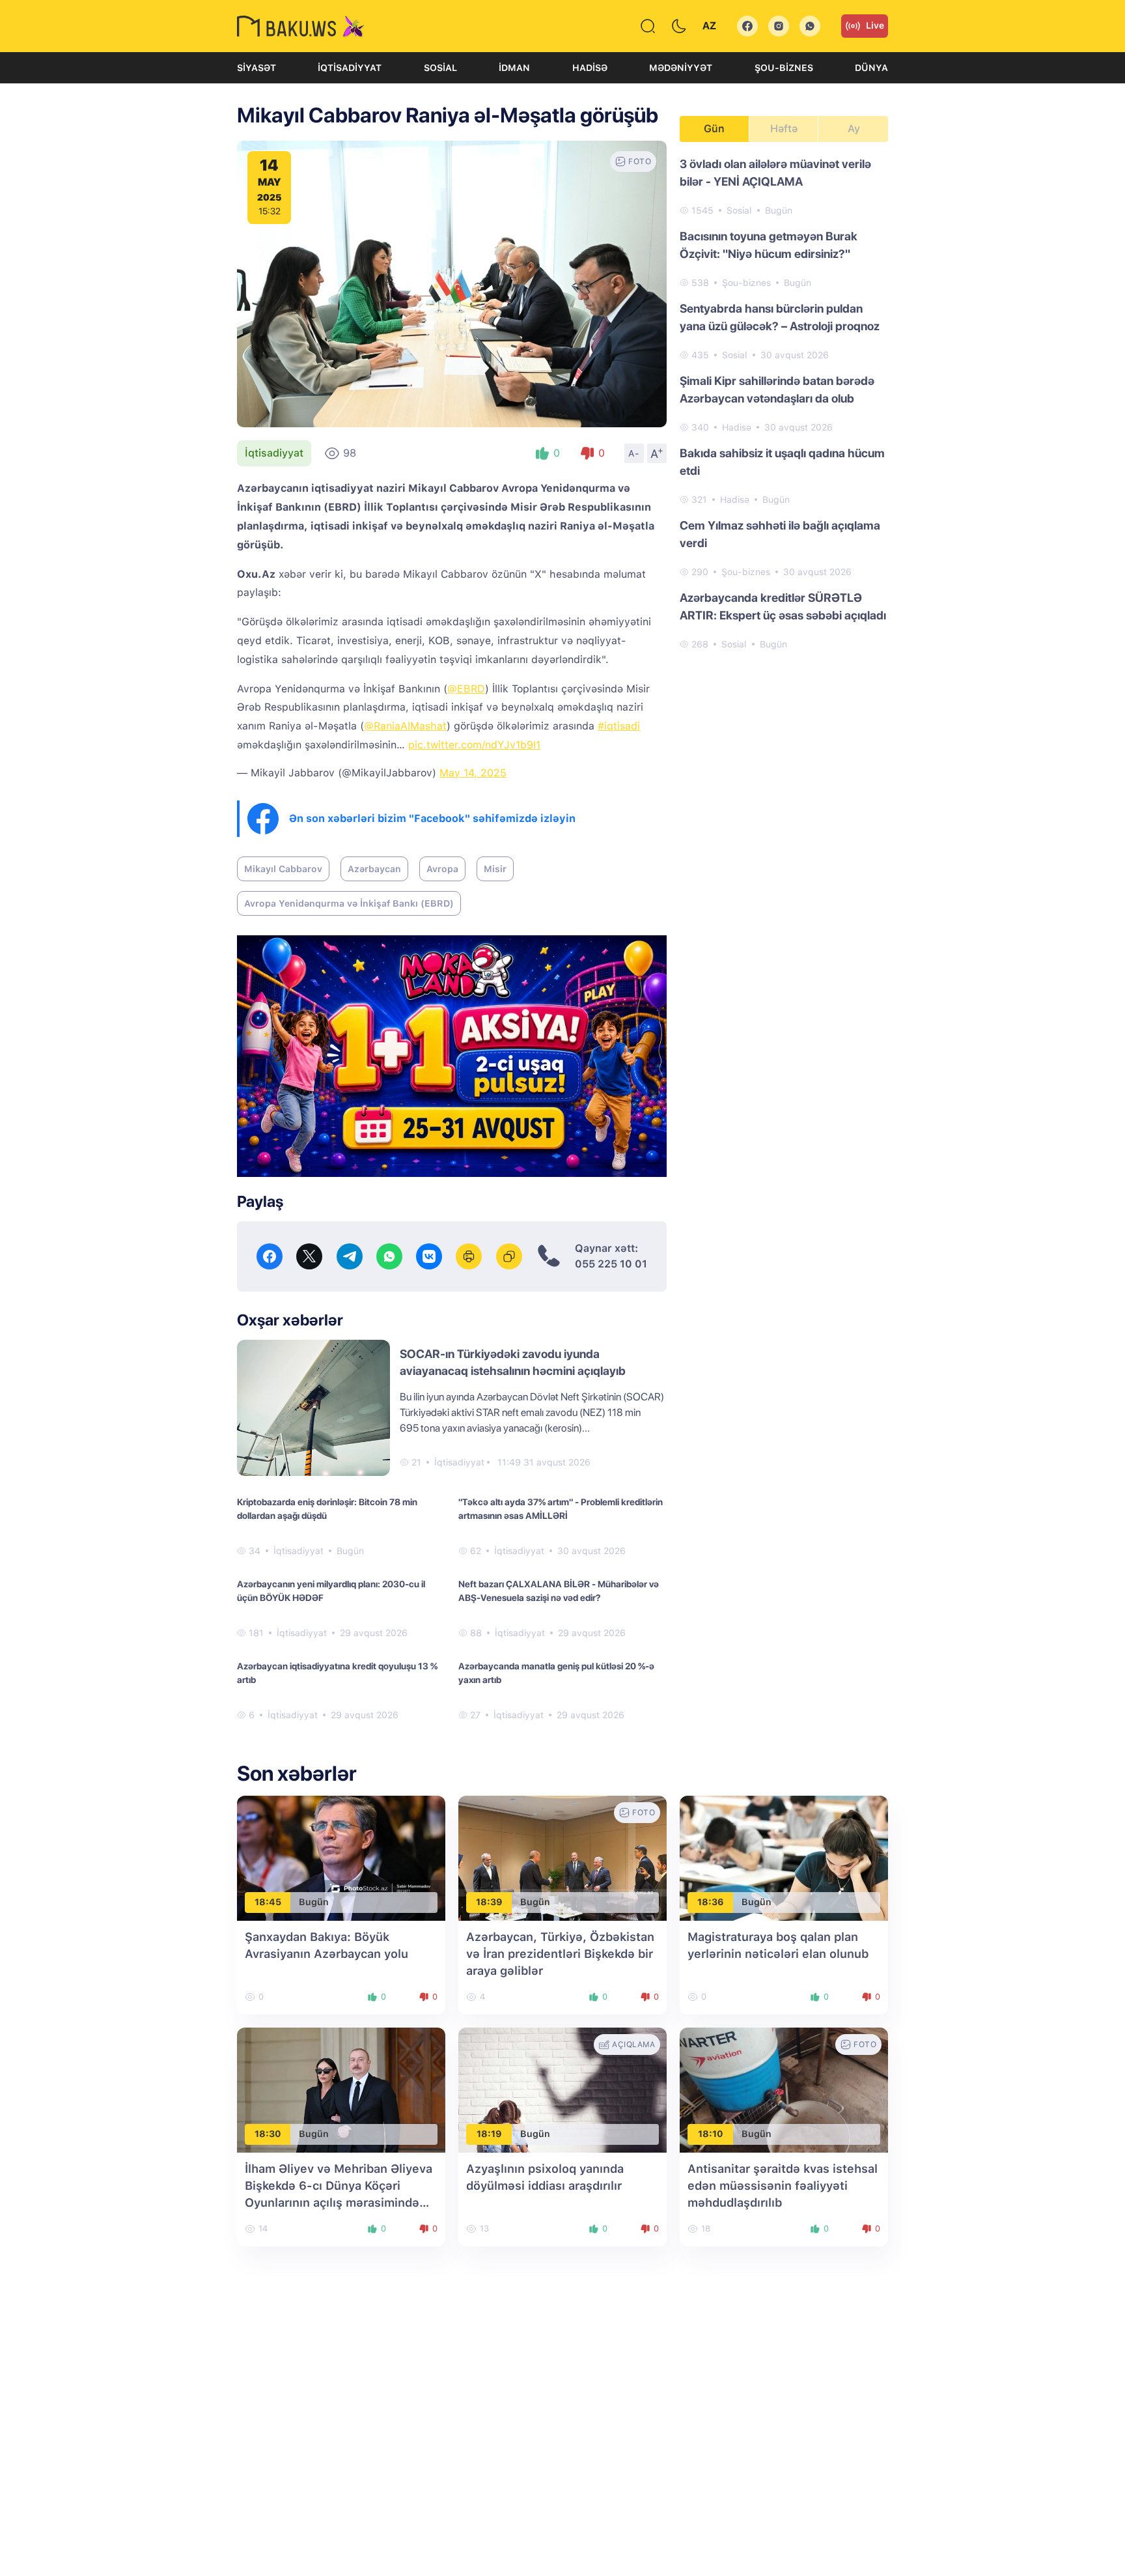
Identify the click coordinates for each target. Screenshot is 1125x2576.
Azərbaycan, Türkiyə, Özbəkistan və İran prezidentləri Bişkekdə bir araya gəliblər (560, 1954)
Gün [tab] (714, 129)
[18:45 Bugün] (341, 1857)
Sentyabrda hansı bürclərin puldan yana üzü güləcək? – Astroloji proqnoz (780, 317)
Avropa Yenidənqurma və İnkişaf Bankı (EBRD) (349, 903)
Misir (495, 869)
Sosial (440, 68)
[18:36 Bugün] (784, 1857)
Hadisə (590, 68)
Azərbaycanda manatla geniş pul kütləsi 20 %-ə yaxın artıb (556, 1673)
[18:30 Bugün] (341, 2089)
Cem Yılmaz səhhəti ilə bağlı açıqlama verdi (780, 534)
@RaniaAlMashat (405, 726)
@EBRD (466, 689)
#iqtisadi (619, 726)
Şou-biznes (784, 68)
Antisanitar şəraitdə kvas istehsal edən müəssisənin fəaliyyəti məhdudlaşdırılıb (783, 2186)
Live (875, 25)
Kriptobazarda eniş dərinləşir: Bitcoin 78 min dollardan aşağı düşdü (327, 1509)
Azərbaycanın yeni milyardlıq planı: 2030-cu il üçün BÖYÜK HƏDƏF (331, 1591)
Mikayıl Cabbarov (283, 869)
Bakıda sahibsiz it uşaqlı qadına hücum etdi (782, 462)
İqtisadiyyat (350, 68)
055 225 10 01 (611, 1264)
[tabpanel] (784, 403)
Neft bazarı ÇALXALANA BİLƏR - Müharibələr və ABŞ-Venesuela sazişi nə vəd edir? (559, 1591)
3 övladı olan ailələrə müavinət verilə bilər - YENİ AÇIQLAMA (775, 173)
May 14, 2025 (473, 773)
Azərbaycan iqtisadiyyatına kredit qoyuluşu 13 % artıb (337, 1673)
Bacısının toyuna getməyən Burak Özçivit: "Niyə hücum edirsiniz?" (769, 245)
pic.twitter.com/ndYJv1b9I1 (474, 745)
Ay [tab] (854, 129)
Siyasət (257, 68)
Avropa (442, 869)
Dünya (871, 68)
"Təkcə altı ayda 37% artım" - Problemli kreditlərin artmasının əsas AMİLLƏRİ (561, 1509)
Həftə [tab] (784, 129)
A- (634, 453)
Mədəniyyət (681, 68)
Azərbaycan (374, 869)
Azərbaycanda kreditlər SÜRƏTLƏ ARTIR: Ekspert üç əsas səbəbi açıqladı (783, 606)
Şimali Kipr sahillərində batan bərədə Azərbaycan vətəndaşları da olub (777, 389)
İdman (514, 68)
